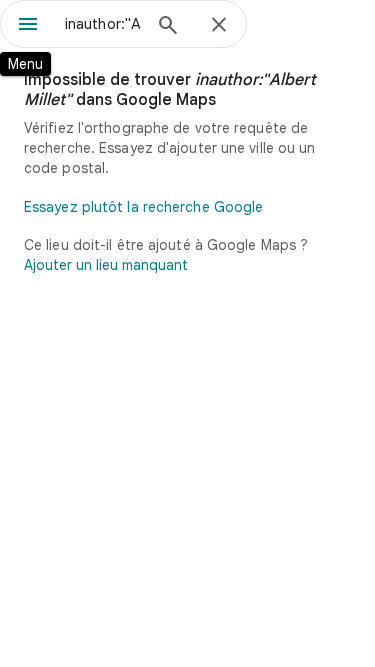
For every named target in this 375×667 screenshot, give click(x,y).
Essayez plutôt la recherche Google (143, 207)
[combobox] (102, 24)
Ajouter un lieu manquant (106, 265)
